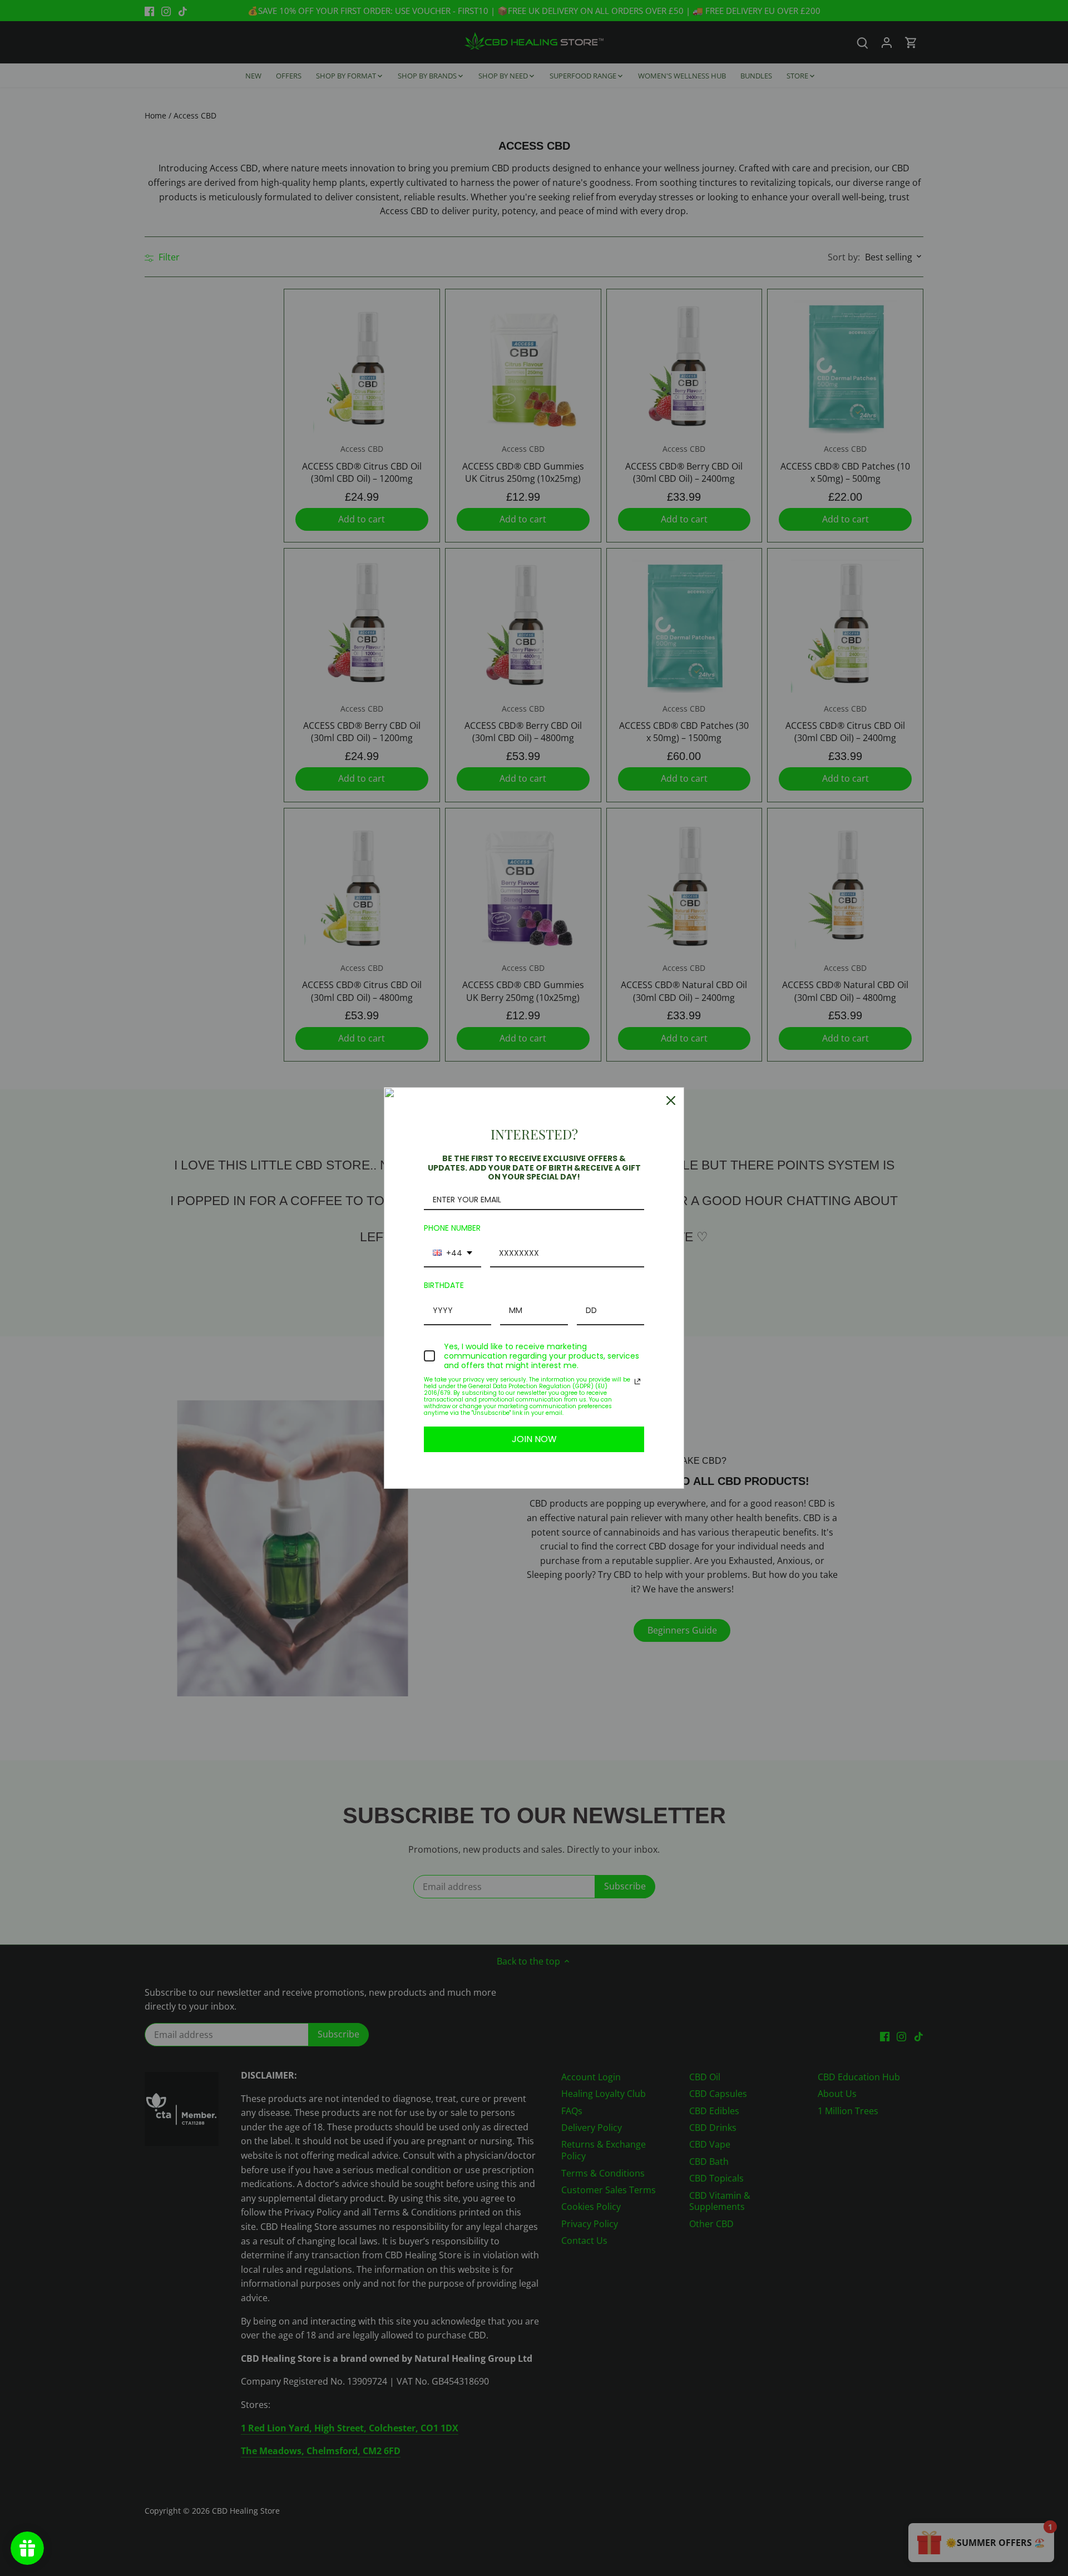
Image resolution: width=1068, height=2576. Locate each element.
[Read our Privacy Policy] (637, 1381)
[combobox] (453, 1254)
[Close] (671, 1101)
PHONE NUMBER (452, 1228)
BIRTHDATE (444, 1285)
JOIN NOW (534, 1439)
